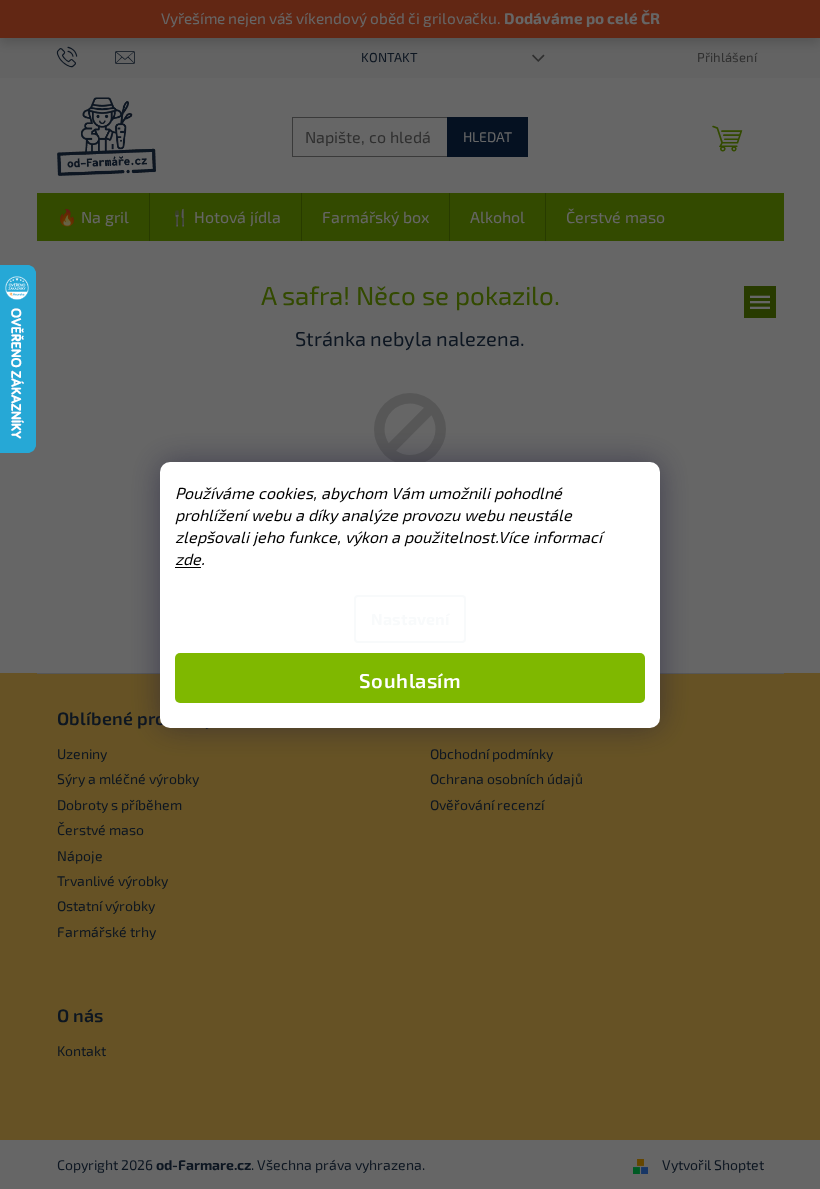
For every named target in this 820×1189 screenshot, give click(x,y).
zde (188, 558)
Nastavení (410, 618)
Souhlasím (410, 680)
